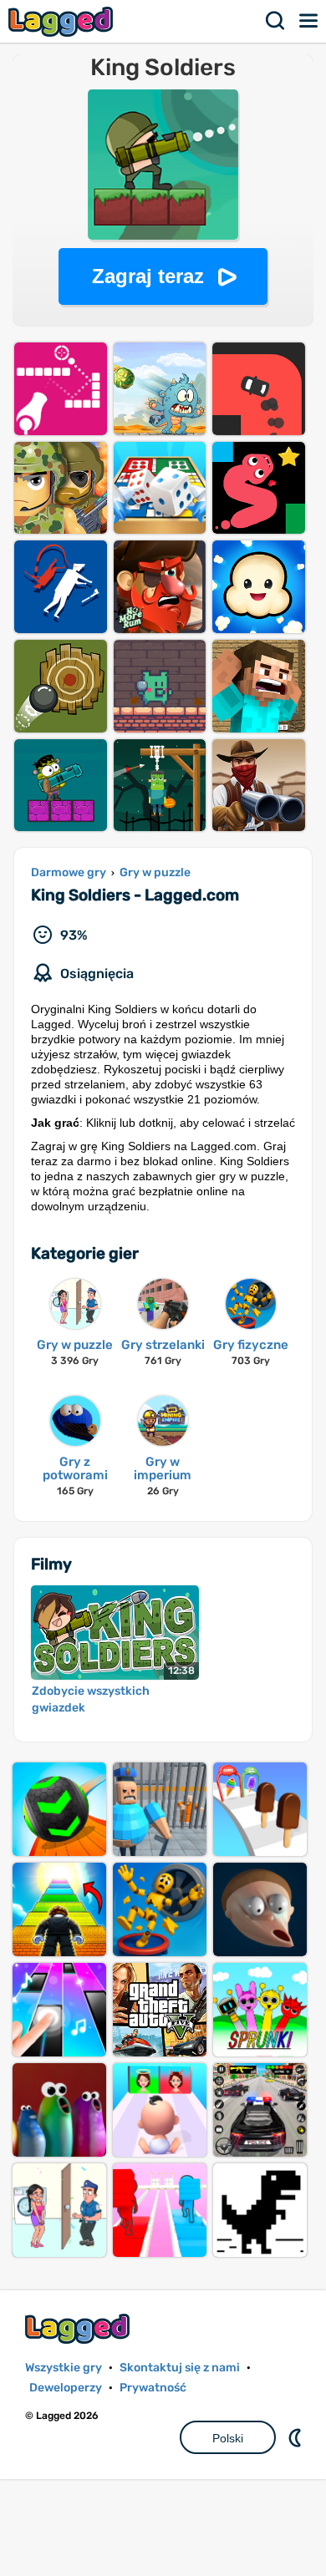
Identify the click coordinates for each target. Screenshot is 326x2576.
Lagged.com (79, 2328)
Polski (228, 2438)
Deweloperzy (66, 2388)
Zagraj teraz (148, 276)
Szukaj (276, 21)
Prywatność (153, 2388)
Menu (309, 21)
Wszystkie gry (64, 2368)
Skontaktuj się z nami (180, 2368)
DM (297, 2437)
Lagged (63, 21)
